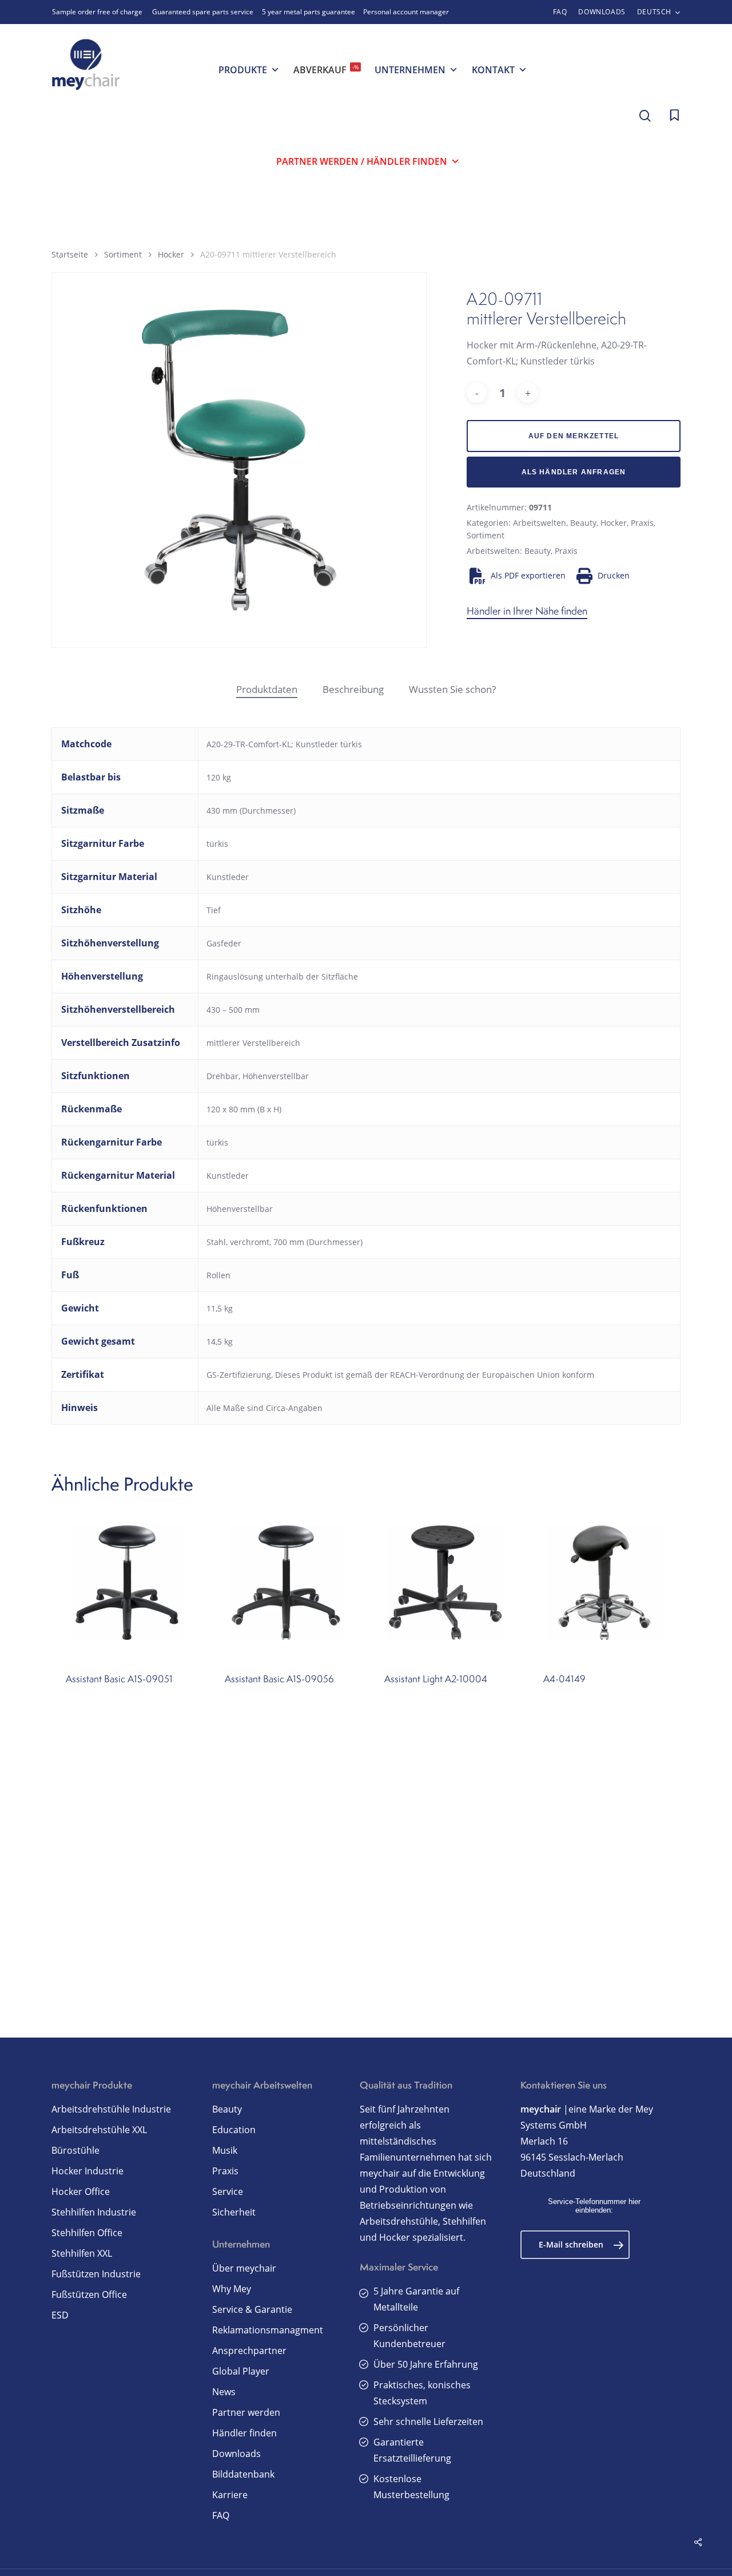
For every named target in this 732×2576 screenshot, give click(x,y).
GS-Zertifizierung (239, 1375)
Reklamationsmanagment (268, 2330)
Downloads (236, 2454)
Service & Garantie (252, 2309)
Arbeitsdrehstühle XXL (99, 2130)
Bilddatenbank (243, 2474)
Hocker (171, 254)
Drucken (614, 575)
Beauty (583, 523)
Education (234, 2130)
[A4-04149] (604, 1583)
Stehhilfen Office (87, 2233)
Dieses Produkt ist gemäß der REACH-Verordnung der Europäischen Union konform (435, 1375)
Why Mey (232, 2289)
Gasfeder (224, 943)
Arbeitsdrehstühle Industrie (111, 2109)
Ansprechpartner (249, 2351)
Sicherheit (234, 2212)
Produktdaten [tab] (267, 689)
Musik (225, 2150)
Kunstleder (228, 877)
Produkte (243, 70)
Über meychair (244, 2268)
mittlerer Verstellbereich (253, 1043)
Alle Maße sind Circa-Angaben (264, 1408)
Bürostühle (75, 2150)
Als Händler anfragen (574, 472)
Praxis (642, 523)
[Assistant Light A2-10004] (445, 1583)
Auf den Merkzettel (574, 436)
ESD (60, 2315)
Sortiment (123, 254)
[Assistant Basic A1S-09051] (127, 1583)
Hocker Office (81, 2191)
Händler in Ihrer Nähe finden (527, 611)
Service (228, 2191)
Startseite (70, 254)
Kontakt (493, 70)
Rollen (218, 1275)
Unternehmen (410, 70)
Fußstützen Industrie (96, 2274)
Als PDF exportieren (528, 575)
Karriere (230, 2495)
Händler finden (244, 2433)
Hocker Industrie (87, 2171)
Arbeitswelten (540, 523)
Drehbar (222, 1076)
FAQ (221, 2515)
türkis (217, 844)
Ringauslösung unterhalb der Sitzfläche (282, 976)
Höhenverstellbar (276, 1076)
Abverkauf (326, 70)
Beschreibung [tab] (353, 689)
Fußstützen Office (89, 2294)
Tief (214, 910)
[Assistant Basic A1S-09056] (286, 1583)
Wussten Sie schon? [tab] (452, 689)
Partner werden (246, 2412)
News (224, 2392)
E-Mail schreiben (571, 2244)
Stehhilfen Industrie (94, 2212)
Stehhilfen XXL (82, 2253)
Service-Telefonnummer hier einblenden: (594, 2206)
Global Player (241, 2371)
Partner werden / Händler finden (362, 161)
